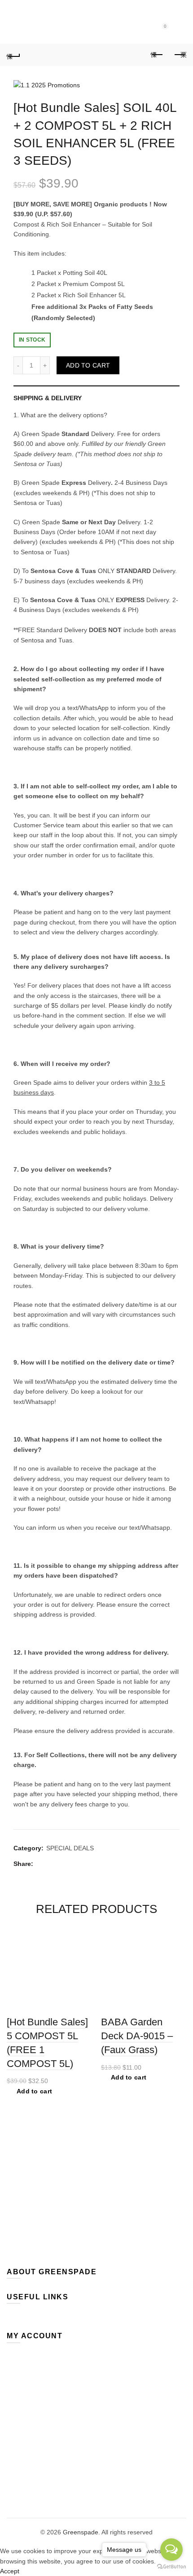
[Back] (13, 55)
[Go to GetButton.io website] (171, 2567)
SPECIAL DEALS (70, 1848)
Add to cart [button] (34, 2091)
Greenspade (81, 2532)
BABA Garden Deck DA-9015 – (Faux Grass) (137, 2036)
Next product (180, 55)
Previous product (157, 55)
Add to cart (88, 365)
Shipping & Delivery (48, 398)
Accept (10, 2571)
